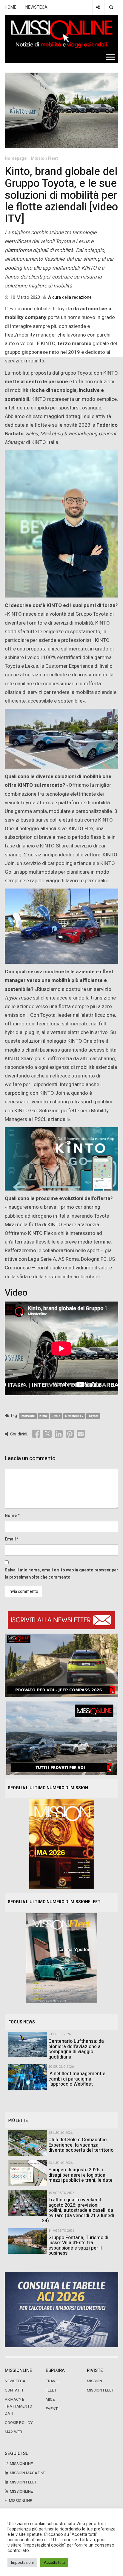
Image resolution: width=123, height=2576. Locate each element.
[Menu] (110, 57)
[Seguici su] (98, 7)
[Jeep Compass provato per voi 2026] (61, 1665)
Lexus (56, 1416)
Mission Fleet (44, 158)
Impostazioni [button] (22, 2562)
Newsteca (15, 2381)
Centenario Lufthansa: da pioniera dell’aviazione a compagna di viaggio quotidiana (76, 2049)
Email (10, 1539)
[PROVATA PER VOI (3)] (61, 1738)
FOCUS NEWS (22, 2022)
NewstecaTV (74, 1416)
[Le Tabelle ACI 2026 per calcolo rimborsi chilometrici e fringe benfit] (61, 2309)
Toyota (93, 1416)
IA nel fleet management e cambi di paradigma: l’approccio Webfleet (77, 2079)
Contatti (14, 2390)
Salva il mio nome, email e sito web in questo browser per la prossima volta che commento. (61, 1574)
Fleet (51, 2390)
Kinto (43, 1416)
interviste (28, 1416)
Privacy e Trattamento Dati (19, 2406)
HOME (11, 7)
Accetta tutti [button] (54, 2562)
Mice (50, 2400)
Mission (94, 2381)
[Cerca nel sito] (111, 7)
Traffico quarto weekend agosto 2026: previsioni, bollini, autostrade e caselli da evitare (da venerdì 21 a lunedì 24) (78, 2210)
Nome (11, 1516)
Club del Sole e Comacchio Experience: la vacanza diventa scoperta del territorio (81, 2145)
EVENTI (52, 2409)
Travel (53, 2381)
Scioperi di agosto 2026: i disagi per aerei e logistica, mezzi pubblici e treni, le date (80, 2175)
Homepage (16, 158)
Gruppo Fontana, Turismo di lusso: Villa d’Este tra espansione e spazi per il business (78, 2246)
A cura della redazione (70, 297)
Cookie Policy (19, 2423)
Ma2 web (13, 2432)
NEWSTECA (36, 7)
